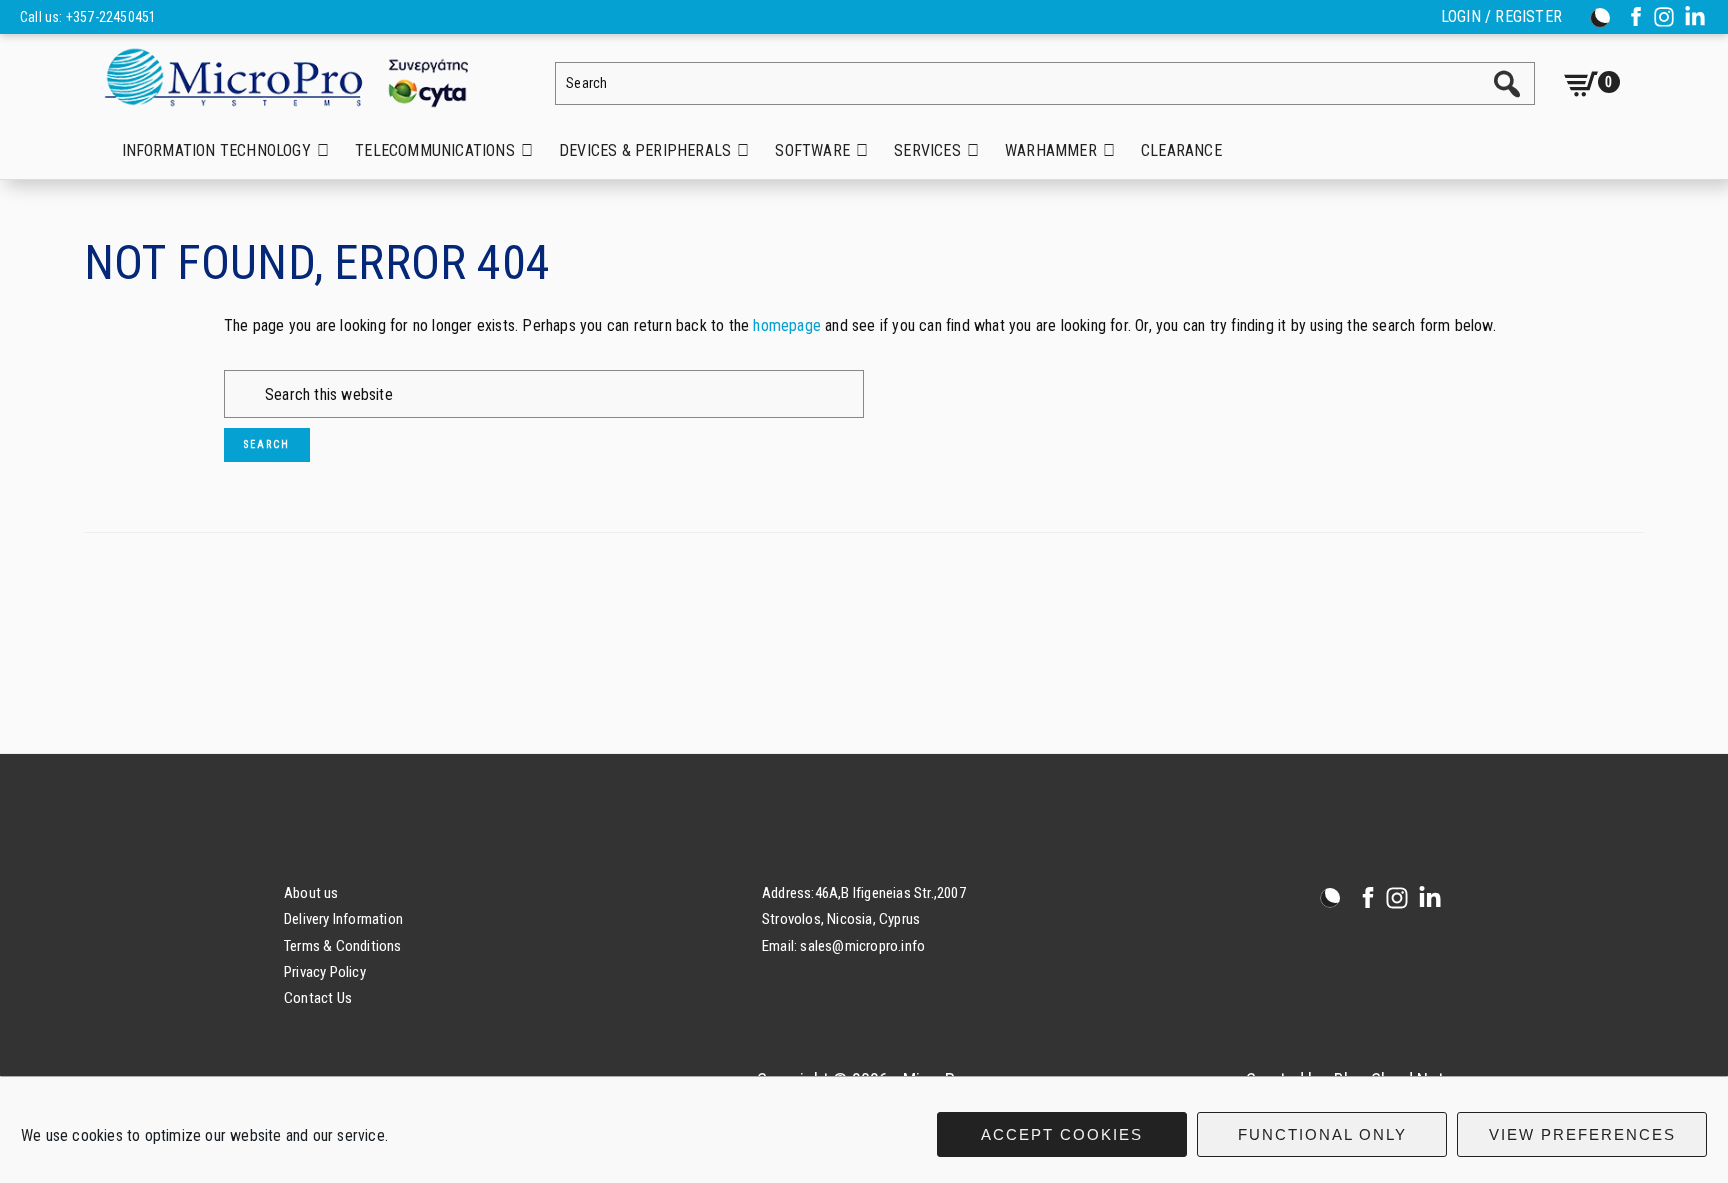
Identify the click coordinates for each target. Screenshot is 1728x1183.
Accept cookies (1062, 1134)
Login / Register (1501, 17)
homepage (787, 325)
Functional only (1322, 1134)
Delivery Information (343, 919)
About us (311, 893)
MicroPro (302, 76)
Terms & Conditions (343, 946)
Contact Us (318, 998)
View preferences (1582, 1134)
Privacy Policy (325, 972)
